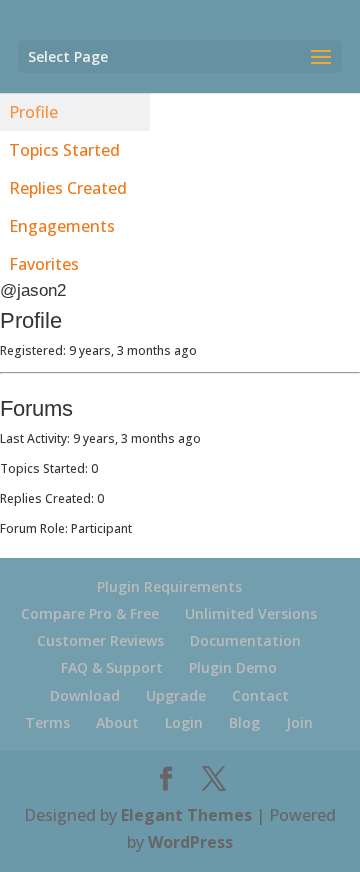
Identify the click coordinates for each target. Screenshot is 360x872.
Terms (47, 722)
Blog (244, 722)
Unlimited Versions (251, 613)
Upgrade (176, 695)
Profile (33, 112)
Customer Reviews (100, 640)
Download (85, 695)
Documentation (245, 640)
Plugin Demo (233, 667)
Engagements (62, 226)
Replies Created (68, 188)
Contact (260, 695)
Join (299, 722)
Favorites (44, 264)
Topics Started (64, 150)
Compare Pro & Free (90, 613)
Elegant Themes (186, 815)
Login (184, 722)
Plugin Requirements (169, 586)
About (117, 722)
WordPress (190, 842)
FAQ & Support (112, 667)
